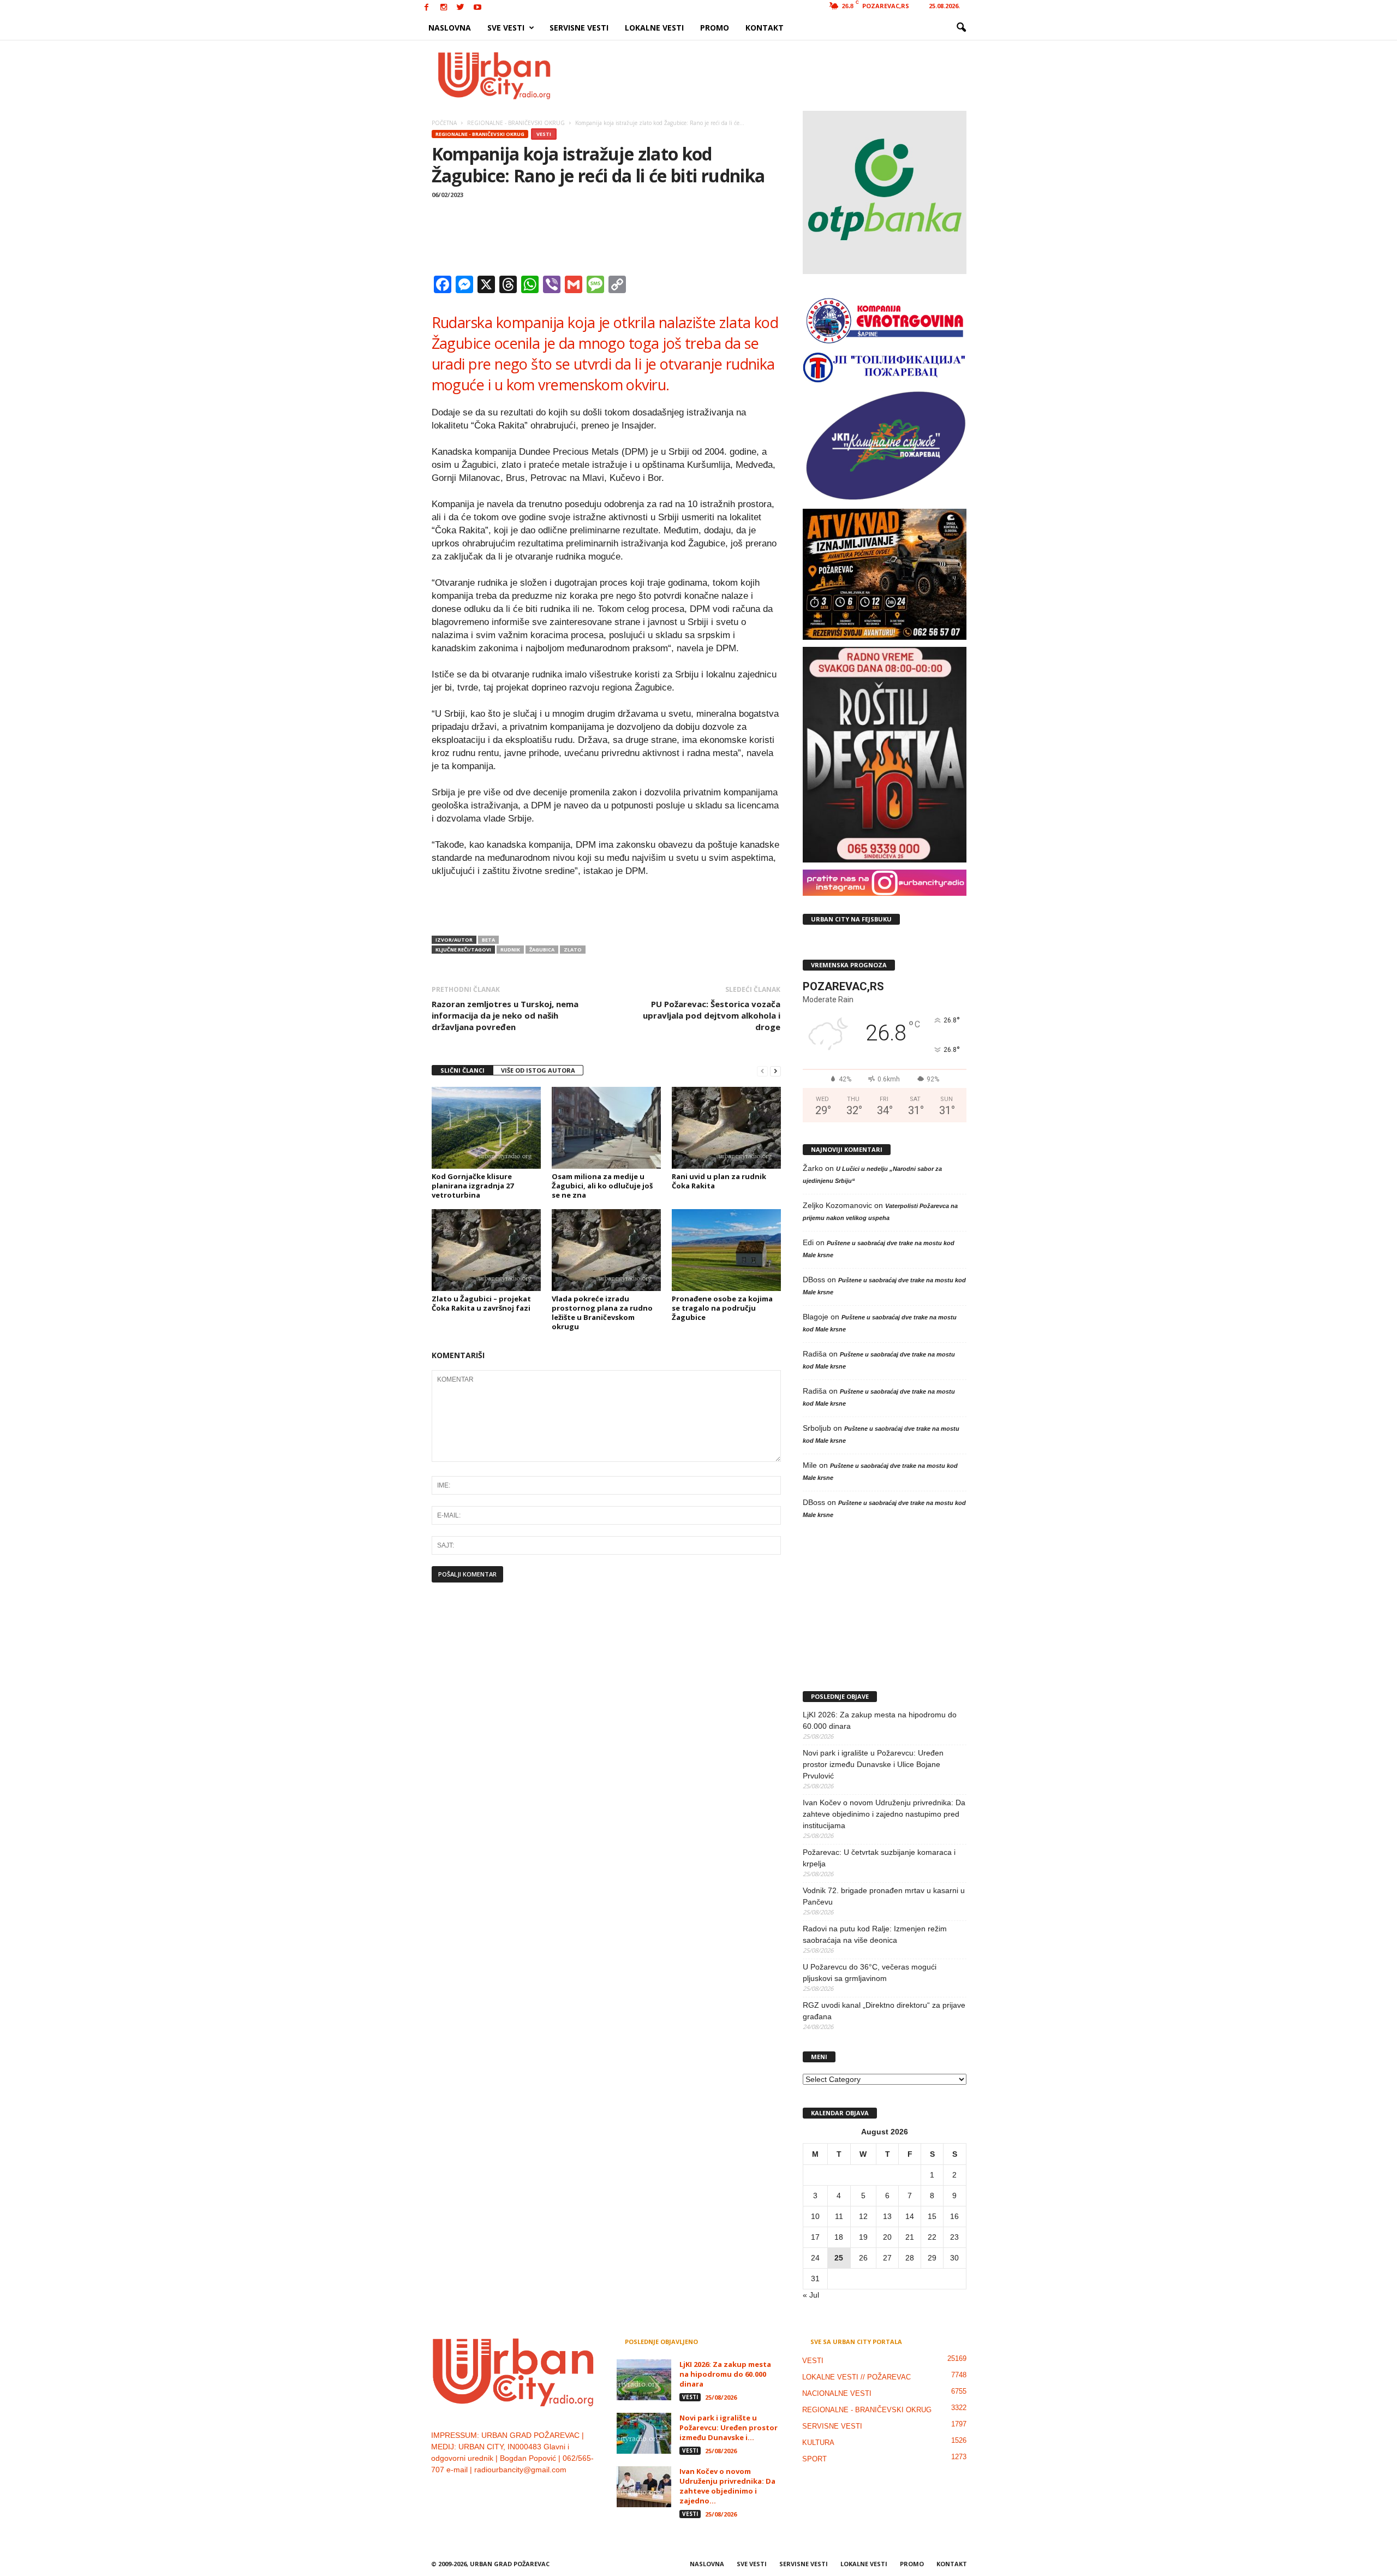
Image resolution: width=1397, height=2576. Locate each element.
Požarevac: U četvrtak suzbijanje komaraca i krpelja (879, 1858)
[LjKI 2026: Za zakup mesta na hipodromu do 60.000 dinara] (644, 2380)
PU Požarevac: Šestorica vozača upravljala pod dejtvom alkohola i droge (712, 1015)
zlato (573, 950)
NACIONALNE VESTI (837, 2393)
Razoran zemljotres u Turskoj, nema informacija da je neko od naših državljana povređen (505, 1015)
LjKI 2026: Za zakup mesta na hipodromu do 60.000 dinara (880, 1720)
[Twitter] (461, 8)
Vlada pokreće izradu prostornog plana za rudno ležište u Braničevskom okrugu (602, 1313)
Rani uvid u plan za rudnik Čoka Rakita (719, 1181)
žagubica (542, 950)
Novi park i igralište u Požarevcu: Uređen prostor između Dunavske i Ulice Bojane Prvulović (873, 1764)
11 (839, 2216)
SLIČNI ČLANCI (462, 1070)
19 (863, 2237)
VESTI (544, 134)
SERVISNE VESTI (579, 28)
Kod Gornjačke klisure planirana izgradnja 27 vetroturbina (473, 1186)
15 (932, 2216)
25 (839, 2258)
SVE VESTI (506, 28)
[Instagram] (444, 8)
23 (954, 2237)
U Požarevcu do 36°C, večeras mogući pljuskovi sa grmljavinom (870, 1973)
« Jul (811, 2295)
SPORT (814, 2459)
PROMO (715, 28)
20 (887, 2237)
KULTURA (818, 2443)
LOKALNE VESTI (654, 28)
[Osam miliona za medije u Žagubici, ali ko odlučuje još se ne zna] (606, 1128)
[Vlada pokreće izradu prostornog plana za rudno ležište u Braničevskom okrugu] (606, 1250)
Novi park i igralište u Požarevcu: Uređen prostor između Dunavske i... (729, 2428)
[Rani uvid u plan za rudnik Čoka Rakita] (726, 1128)
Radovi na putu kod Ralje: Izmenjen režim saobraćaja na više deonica (875, 1934)
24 (815, 2258)
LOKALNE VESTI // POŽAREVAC (856, 2377)
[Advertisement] (779, 75)
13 (887, 2216)
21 (910, 2237)
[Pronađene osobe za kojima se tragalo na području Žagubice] (726, 1250)
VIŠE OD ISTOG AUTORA (538, 1070)
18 (839, 2237)
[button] (961, 28)
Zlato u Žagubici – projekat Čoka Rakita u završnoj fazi (481, 1303)
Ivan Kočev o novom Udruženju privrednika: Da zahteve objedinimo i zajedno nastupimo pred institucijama (884, 1814)
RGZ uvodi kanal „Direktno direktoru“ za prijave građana (884, 2011)
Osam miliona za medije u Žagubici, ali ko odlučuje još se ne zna (602, 1186)
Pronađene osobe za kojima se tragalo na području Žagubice (722, 1308)
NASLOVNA (450, 28)
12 (863, 2216)
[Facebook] (427, 8)
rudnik (510, 950)
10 (815, 2216)
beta (488, 940)
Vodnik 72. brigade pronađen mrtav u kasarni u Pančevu (884, 1896)
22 (932, 2237)
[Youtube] (477, 8)
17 (815, 2237)
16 (954, 2216)
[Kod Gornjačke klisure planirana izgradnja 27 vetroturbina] (486, 1128)
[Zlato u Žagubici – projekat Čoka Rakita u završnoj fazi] (486, 1250)
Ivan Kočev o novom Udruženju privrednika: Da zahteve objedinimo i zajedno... (727, 2486)
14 (910, 2216)
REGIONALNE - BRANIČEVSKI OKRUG (480, 134)
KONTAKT (765, 28)
